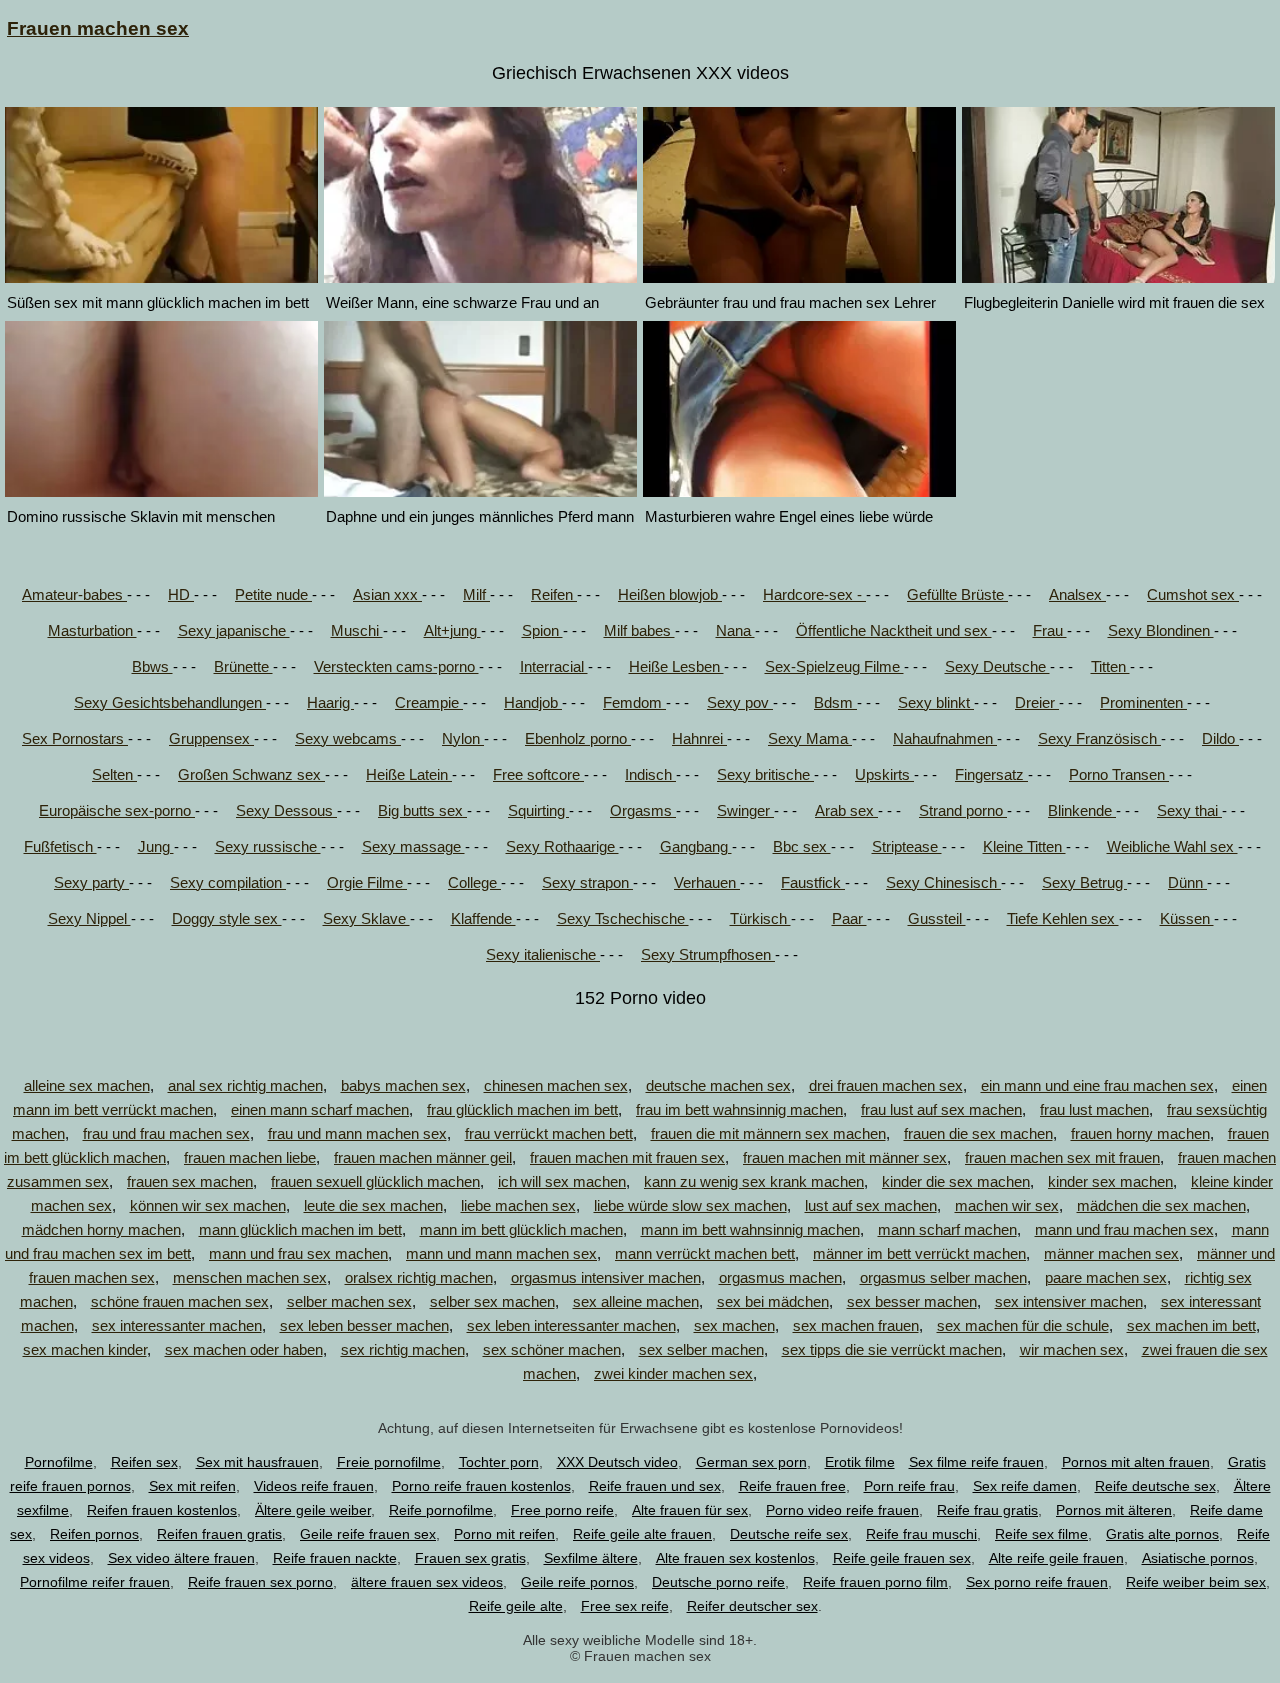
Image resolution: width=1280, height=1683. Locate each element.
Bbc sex (802, 846)
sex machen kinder (85, 1349)
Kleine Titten (1024, 846)
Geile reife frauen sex (368, 1534)
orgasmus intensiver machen (606, 1277)
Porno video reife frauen (842, 1510)
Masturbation (92, 630)
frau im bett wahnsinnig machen (739, 1109)
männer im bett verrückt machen (919, 1253)
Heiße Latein (409, 774)
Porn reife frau (909, 1486)
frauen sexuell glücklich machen (375, 1181)
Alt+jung (452, 630)
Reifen (554, 594)
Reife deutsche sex (1155, 1486)
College (474, 882)
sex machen (734, 1325)
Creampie (429, 702)
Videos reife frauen (314, 1486)
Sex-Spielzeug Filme (834, 666)
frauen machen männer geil (423, 1157)
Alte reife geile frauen (1056, 1558)
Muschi (357, 630)
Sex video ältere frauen (181, 1558)
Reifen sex (144, 1462)
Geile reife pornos (577, 1582)
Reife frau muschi (921, 1534)
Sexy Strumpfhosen (708, 954)
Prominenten (1143, 702)
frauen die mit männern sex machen (768, 1133)
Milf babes (639, 630)
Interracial (554, 666)
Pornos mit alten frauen (1136, 1462)
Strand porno (963, 810)
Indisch (650, 774)
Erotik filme (860, 1462)
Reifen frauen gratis (219, 1534)
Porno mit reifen (504, 1534)
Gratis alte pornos (1162, 1534)
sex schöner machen (552, 1349)
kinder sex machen (1110, 1181)
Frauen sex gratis (470, 1558)
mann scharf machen (947, 1229)
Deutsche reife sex (789, 1534)
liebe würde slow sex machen (690, 1205)
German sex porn (751, 1462)
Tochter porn (499, 1462)
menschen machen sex (250, 1277)
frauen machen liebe (250, 1157)
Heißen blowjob (670, 594)
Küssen (1187, 918)
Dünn (1187, 882)
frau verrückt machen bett (549, 1133)
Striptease (907, 846)
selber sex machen (492, 1301)
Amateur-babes (74, 594)
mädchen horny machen (101, 1229)
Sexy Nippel (89, 918)
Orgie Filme (367, 882)
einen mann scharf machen (320, 1109)
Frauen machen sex (98, 28)
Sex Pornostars (75, 738)
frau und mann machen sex (357, 1133)
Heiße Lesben (676, 666)
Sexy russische (268, 846)
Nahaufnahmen (945, 738)
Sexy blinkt (936, 702)
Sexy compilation (228, 882)
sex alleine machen (636, 1301)
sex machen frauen (856, 1325)
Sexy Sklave (366, 918)
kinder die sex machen (956, 1181)
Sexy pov (740, 702)
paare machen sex (1106, 1277)
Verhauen (707, 882)
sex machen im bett (1191, 1325)
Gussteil (937, 918)
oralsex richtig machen (419, 1277)
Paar (849, 918)
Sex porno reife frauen (1037, 1582)
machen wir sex (1007, 1205)
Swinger (745, 810)
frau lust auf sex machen (941, 1109)
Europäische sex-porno (117, 810)
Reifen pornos (94, 1534)
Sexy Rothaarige (562, 846)
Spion (542, 630)
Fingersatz (991, 774)
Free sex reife (625, 1606)
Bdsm (835, 702)
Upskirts (884, 774)
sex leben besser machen (364, 1325)
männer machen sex (1111, 1253)
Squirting (538, 810)
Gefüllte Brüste (957, 594)
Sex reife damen (1025, 1486)
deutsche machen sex (718, 1085)
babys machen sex (403, 1085)
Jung (156, 846)
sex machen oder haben (244, 1349)
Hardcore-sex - (814, 594)
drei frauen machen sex (886, 1085)
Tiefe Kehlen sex (1063, 918)
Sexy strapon (587, 882)
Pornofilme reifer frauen (95, 1582)
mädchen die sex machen (1161, 1205)
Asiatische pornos (1198, 1558)
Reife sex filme (1041, 1534)
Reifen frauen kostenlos (162, 1510)
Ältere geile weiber (313, 1510)
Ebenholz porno (578, 738)
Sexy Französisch (1099, 738)
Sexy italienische (543, 954)
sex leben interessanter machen (571, 1325)
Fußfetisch (60, 846)
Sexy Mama (810, 738)
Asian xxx (387, 594)
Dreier (1037, 702)
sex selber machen (701, 1349)
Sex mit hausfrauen (257, 1462)
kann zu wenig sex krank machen (754, 1181)
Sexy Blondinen (1161, 630)
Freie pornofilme (389, 1462)
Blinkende (1082, 810)
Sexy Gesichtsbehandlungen (170, 702)
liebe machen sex (518, 1205)
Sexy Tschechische (623, 918)
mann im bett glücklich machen (521, 1229)
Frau (1050, 630)
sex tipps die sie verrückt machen (892, 1349)
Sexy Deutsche (997, 666)
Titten (1110, 666)
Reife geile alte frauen (642, 1534)
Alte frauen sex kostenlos (735, 1558)
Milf (476, 594)
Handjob (533, 702)
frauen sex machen (190, 1181)
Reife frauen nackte (335, 1558)
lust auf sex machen (871, 1205)
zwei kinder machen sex (673, 1373)
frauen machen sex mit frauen (1062, 1157)
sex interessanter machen (177, 1325)
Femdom (634, 702)
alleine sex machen (87, 1085)
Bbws (152, 666)
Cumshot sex (1193, 594)
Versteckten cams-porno (396, 666)
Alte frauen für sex (690, 1510)
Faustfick (813, 882)
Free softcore (538, 774)
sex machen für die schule (1023, 1325)
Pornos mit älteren (1114, 1510)
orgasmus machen (780, 1277)
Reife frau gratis (987, 1510)
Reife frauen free (792, 1486)
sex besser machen (912, 1301)
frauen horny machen (1140, 1133)
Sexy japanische (234, 630)
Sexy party (91, 882)
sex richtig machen (403, 1349)
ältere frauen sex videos (427, 1582)
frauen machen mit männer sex (845, 1157)
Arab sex (846, 810)
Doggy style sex (227, 918)
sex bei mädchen (773, 1301)
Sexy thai (1189, 810)
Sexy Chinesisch (943, 882)
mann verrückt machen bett (705, 1253)
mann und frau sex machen (298, 1253)
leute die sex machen (373, 1205)
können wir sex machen (208, 1205)
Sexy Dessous (286, 810)
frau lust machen (1094, 1109)
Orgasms (643, 810)
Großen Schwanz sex (251, 774)
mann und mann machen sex (501, 1253)
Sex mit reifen (192, 1486)
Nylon (463, 738)
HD (181, 594)
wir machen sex (1072, 1349)
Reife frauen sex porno (260, 1582)
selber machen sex (349, 1301)
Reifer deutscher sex (752, 1606)
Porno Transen (1119, 774)
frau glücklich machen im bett (522, 1109)
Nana (735, 630)
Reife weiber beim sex (1196, 1582)
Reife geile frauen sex (902, 1558)
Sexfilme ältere (591, 1558)
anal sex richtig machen (245, 1085)
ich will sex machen (562, 1181)
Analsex (1077, 594)
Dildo (1220, 738)
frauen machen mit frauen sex (627, 1157)
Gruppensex (211, 738)
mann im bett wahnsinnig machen (750, 1229)
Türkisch (760, 918)
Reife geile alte (516, 1606)
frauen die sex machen (978, 1133)
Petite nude (273, 594)
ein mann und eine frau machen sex (1097, 1085)
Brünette (243, 666)
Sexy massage (413, 846)
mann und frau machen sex (1124, 1229)
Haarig (330, 702)
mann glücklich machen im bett (300, 1229)
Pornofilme (59, 1462)
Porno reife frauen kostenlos (481, 1486)
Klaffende (483, 918)
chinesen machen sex (556, 1085)
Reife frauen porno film (875, 1582)
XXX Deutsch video (617, 1462)
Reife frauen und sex (655, 1486)
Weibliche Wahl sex (1172, 846)
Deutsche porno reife (718, 1582)
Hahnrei (699, 738)
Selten (114, 774)
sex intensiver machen (1069, 1301)
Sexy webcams (348, 738)
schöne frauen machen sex (180, 1301)
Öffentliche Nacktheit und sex (894, 630)
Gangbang (696, 846)
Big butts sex (422, 810)
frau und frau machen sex (166, 1133)
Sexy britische (765, 774)
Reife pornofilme (441, 1510)
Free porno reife (562, 1510)
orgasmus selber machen (943, 1277)
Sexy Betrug (1084, 882)
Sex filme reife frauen (976, 1462)
